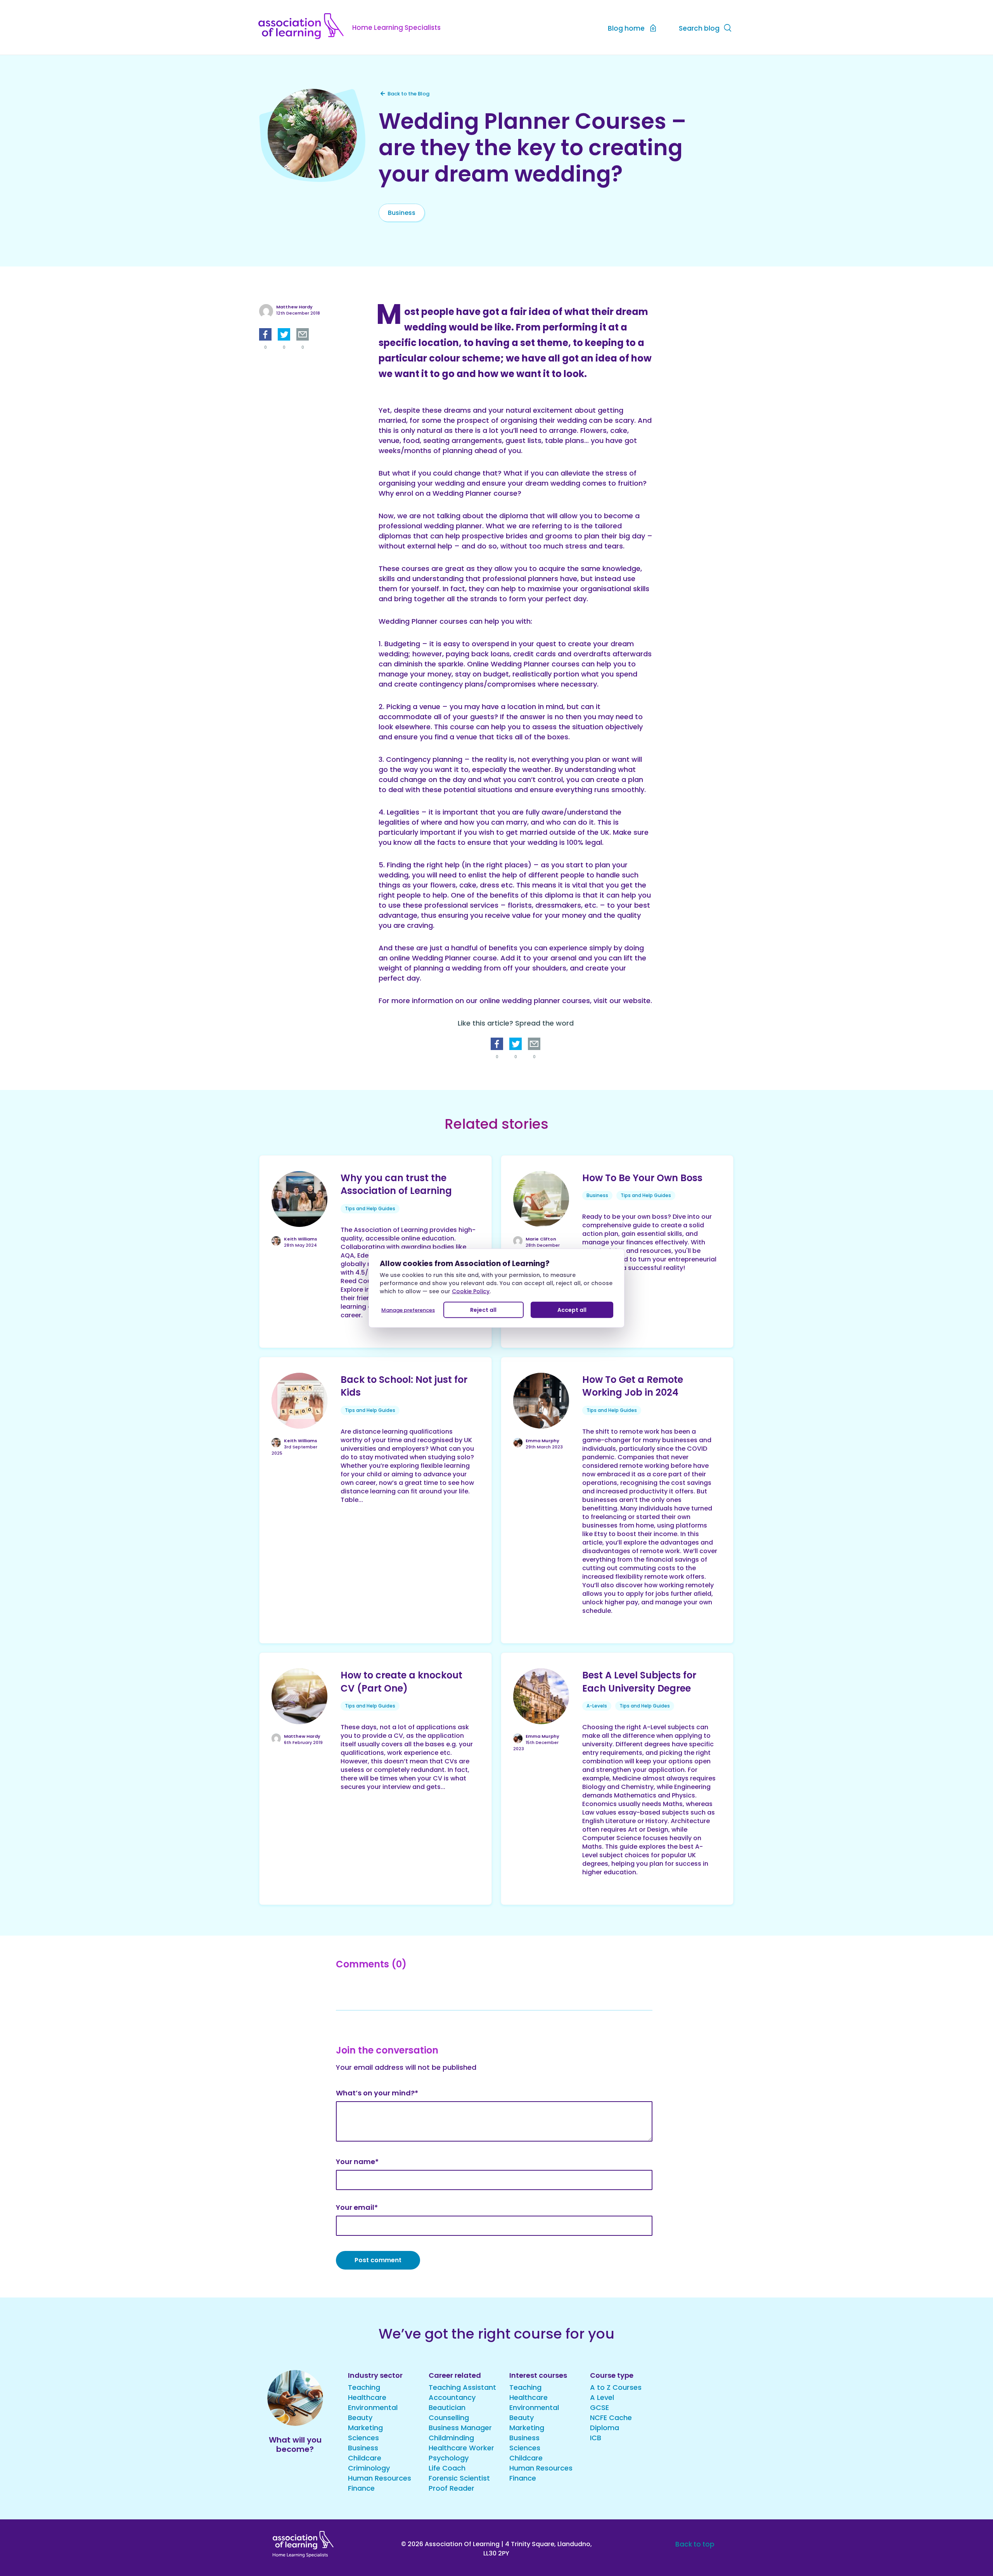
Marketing (365, 2428)
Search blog (699, 28)
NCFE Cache (611, 2418)
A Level (602, 2397)
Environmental (373, 2407)
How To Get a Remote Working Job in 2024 (633, 1386)
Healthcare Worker (461, 2448)
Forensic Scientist (459, 2478)
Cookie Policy (471, 1291)
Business (402, 213)
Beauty (360, 2418)
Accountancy (452, 2397)
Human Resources (380, 2478)
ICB (596, 2438)
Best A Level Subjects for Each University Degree (639, 1682)
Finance (361, 2488)
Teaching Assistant (462, 2387)
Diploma (605, 2428)
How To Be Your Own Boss (642, 1178)
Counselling (449, 2418)
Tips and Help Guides (370, 1208)
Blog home (626, 28)
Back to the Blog (408, 94)
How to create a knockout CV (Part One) (401, 1682)
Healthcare (367, 2397)
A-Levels (597, 1706)
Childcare (365, 2458)
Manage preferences (408, 1310)
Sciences (363, 2438)
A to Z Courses (616, 2387)
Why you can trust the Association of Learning (396, 1184)
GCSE (599, 2407)
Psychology (449, 2458)
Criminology (369, 2468)
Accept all (572, 1310)
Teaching (364, 2387)
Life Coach (447, 2468)
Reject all (483, 1310)
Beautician (447, 2407)
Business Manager (460, 2428)
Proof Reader (452, 2488)
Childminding (451, 2438)
